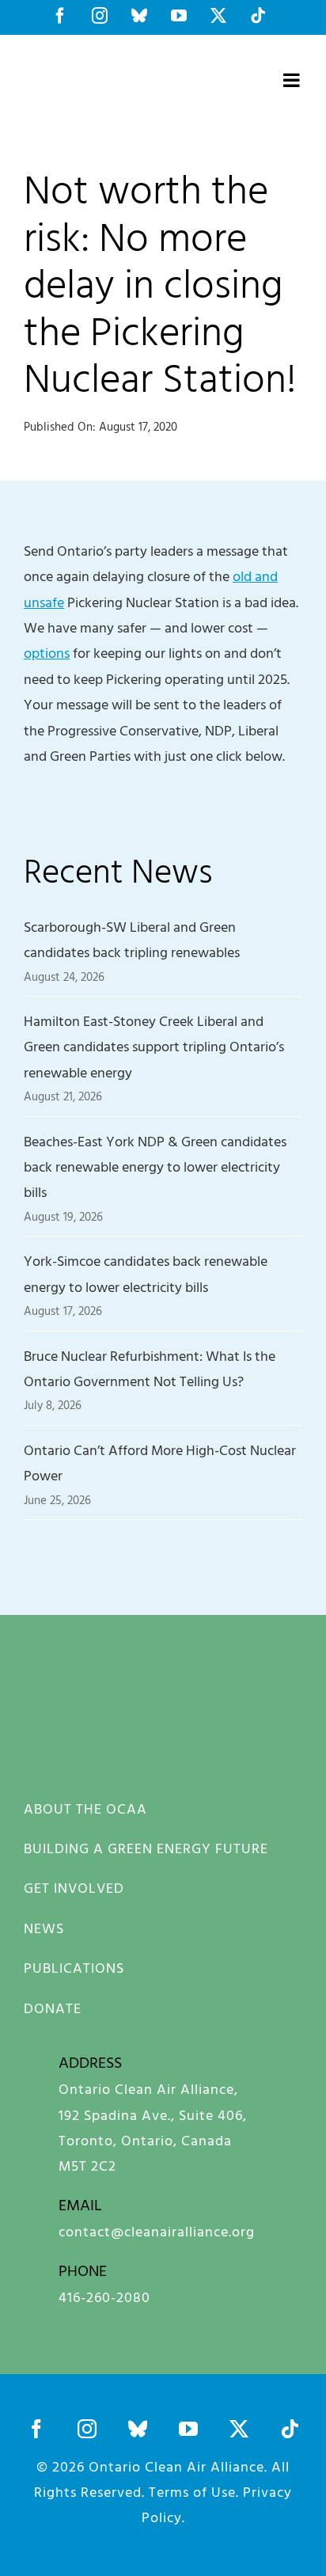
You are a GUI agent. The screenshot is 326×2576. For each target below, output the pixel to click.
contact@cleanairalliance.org (157, 2231)
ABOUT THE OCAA (85, 1809)
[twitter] (239, 2429)
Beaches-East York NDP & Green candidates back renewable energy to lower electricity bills (155, 1167)
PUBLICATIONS (74, 1968)
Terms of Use (192, 2492)
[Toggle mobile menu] (293, 80)
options (47, 653)
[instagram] (87, 2429)
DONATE (53, 2008)
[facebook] (36, 2429)
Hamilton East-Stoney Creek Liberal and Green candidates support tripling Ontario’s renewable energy (154, 1047)
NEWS (44, 1928)
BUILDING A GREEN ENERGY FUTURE (146, 1848)
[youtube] (188, 2429)
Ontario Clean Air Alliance (176, 2466)
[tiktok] (290, 2429)
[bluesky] (138, 2429)
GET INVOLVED (74, 1888)
